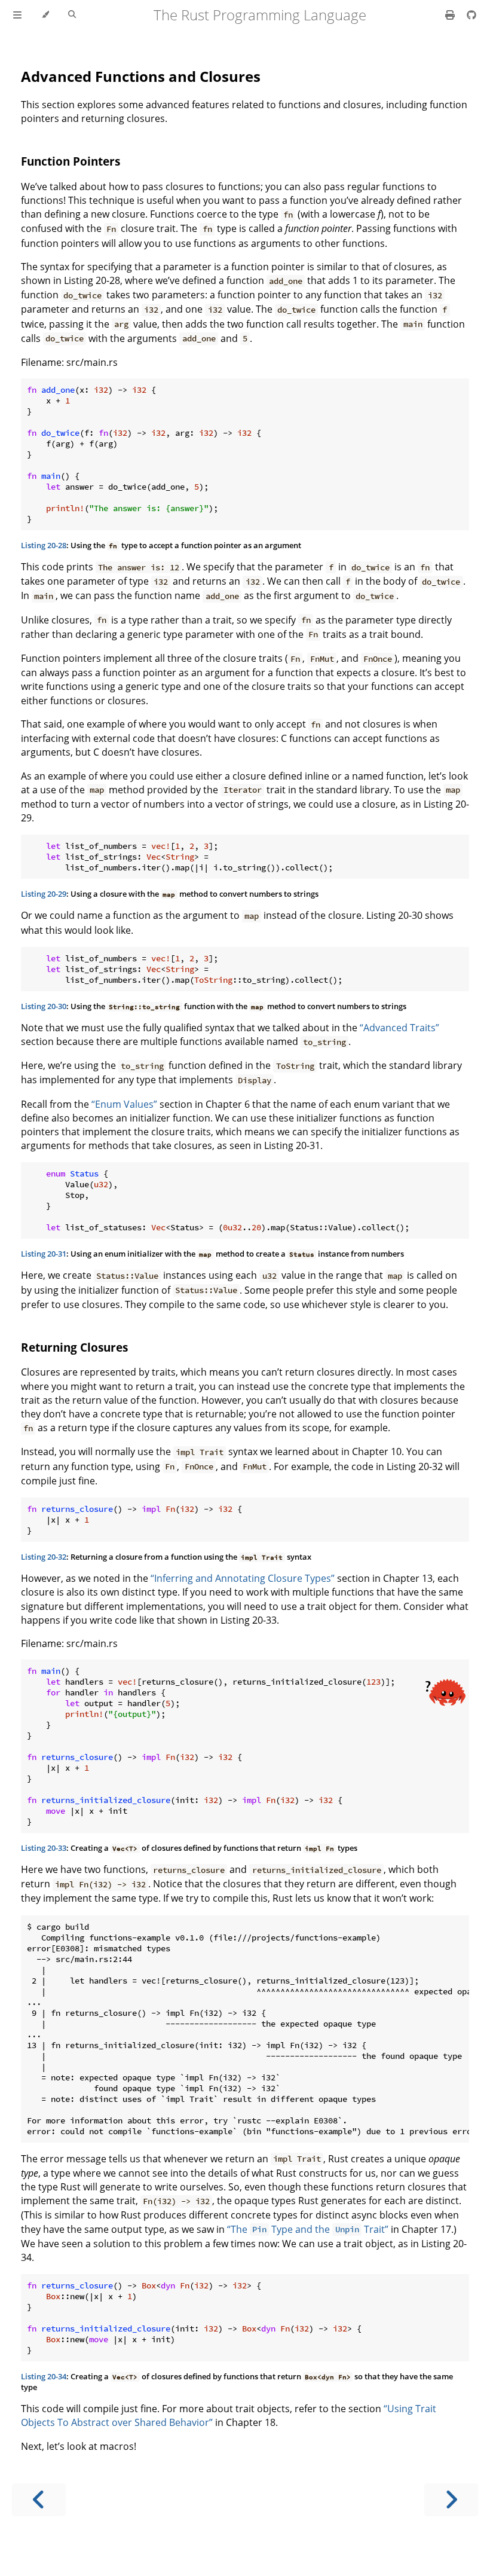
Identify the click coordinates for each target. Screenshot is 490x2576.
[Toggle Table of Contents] (17, 15)
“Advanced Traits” (399, 1028)
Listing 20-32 (44, 1557)
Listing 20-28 (44, 545)
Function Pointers (71, 161)
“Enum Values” (124, 1104)
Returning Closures (74, 1347)
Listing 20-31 (44, 1254)
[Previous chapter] (39, 2500)
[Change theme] (45, 15)
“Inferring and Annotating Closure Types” (243, 1578)
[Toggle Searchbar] (72, 15)
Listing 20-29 (44, 894)
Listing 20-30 (44, 1006)
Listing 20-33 (44, 1848)
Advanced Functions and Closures (141, 76)
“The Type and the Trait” (308, 2229)
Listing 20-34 (44, 2376)
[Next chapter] (451, 2500)
